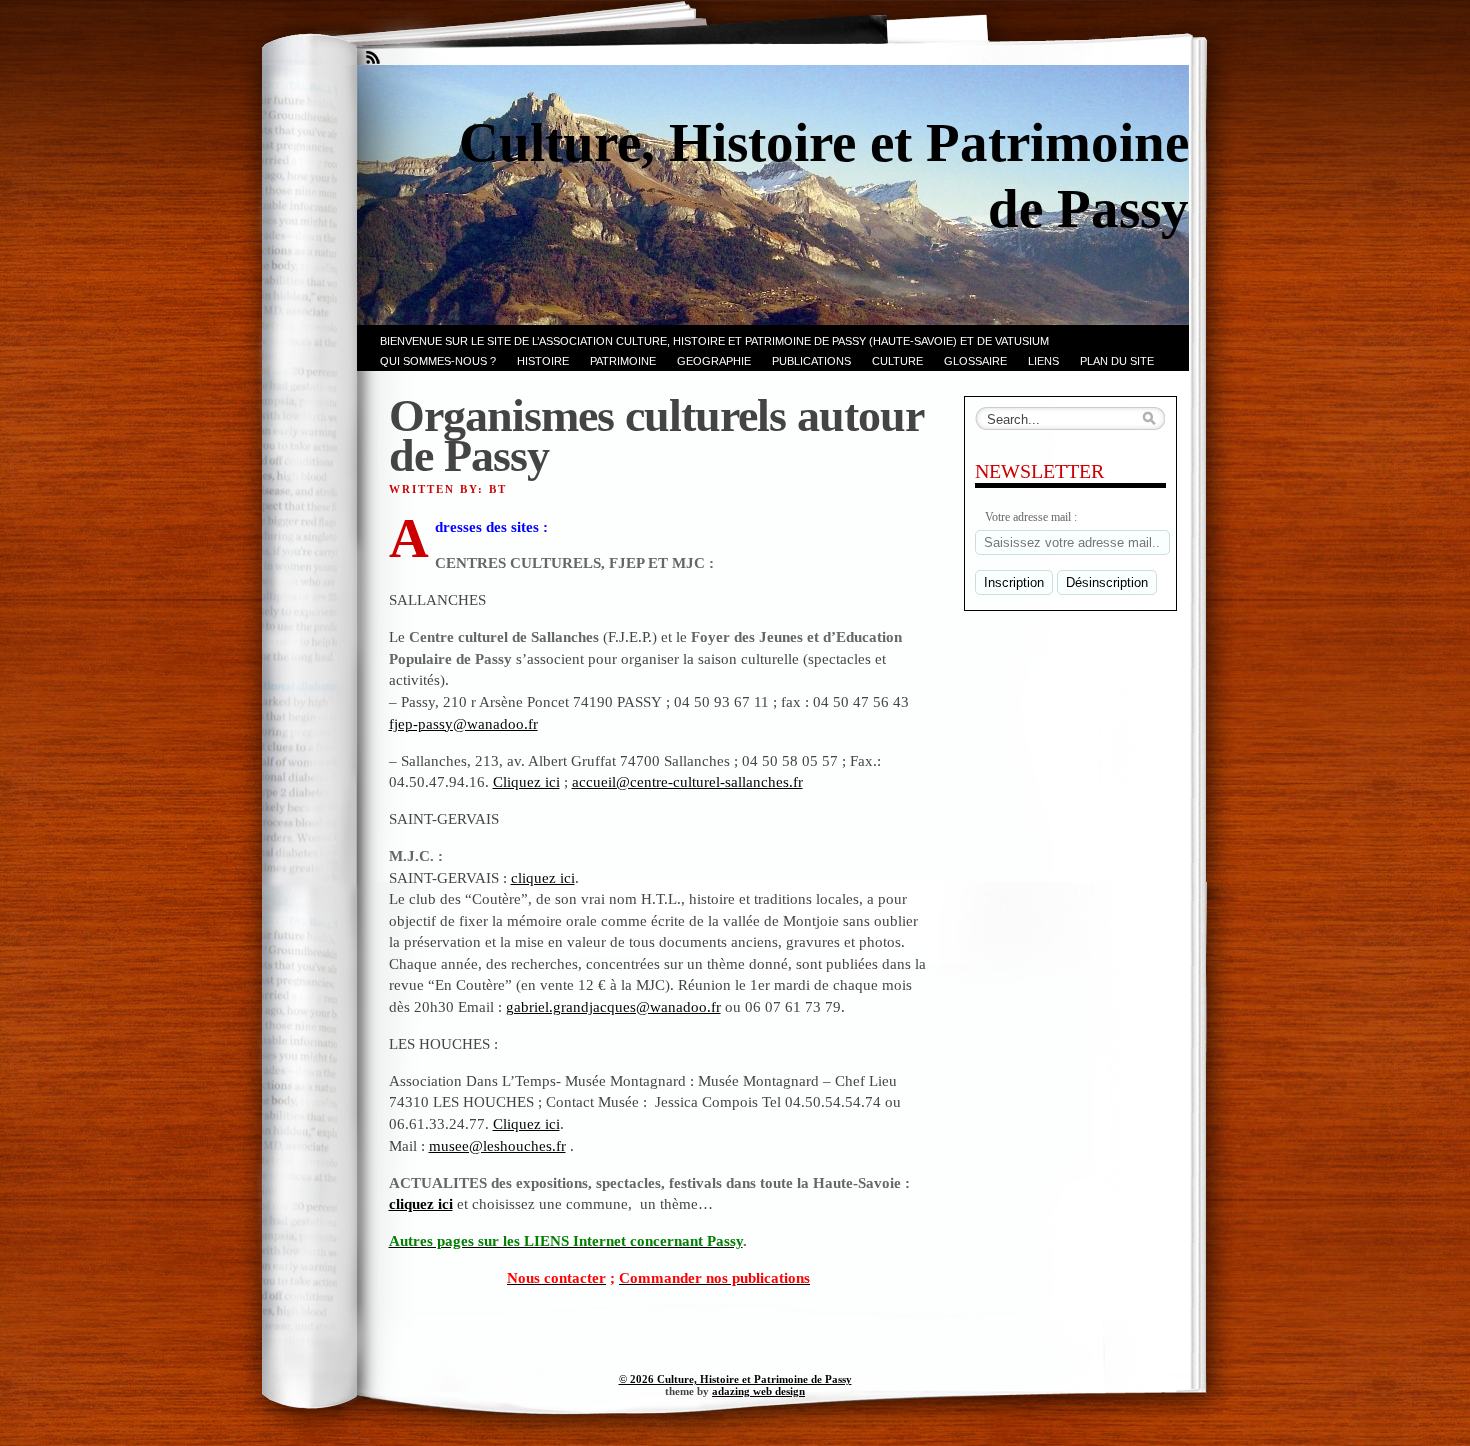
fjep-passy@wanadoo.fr (463, 723)
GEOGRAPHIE (714, 361)
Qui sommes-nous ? (438, 361)
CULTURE (897, 361)
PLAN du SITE (1117, 361)
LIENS (1043, 361)
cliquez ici (543, 877)
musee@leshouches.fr (497, 1145)
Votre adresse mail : (1031, 517)
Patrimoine (623, 361)
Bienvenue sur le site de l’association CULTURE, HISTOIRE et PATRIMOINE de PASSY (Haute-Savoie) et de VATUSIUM (714, 341)
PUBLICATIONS (811, 361)
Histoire (543, 361)
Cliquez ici (526, 781)
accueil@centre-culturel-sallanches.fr (687, 781)
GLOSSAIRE (975, 361)
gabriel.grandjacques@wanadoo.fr (613, 1006)
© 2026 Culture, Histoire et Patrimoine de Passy (735, 1379)
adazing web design (758, 1391)
